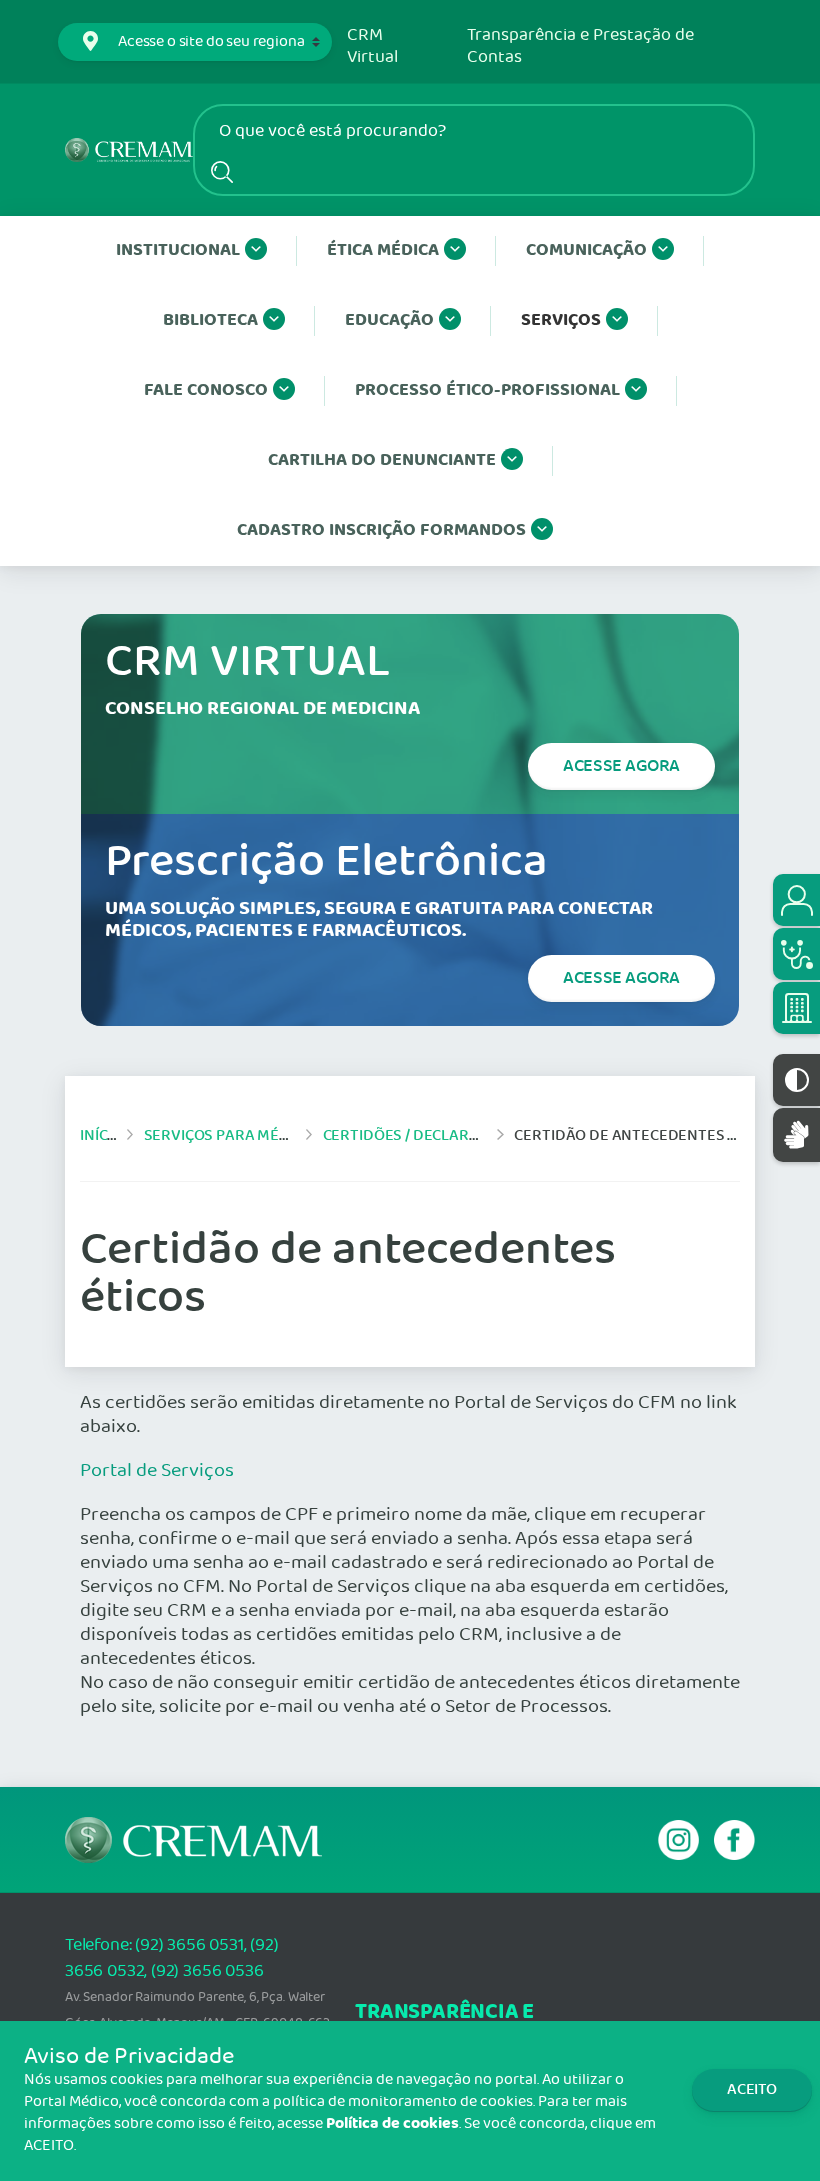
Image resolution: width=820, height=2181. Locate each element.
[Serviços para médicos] (796, 954)
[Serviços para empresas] (796, 1008)
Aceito (752, 2089)
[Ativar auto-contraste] (796, 1080)
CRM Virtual (372, 46)
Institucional (178, 250)
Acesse (621, 766)
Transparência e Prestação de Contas (580, 46)
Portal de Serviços (157, 1471)
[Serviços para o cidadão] (796, 900)
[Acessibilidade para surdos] (796, 1134)
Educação (389, 320)
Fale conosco (206, 390)
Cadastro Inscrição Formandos (381, 530)
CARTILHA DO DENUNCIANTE (382, 460)
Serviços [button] (561, 320)
